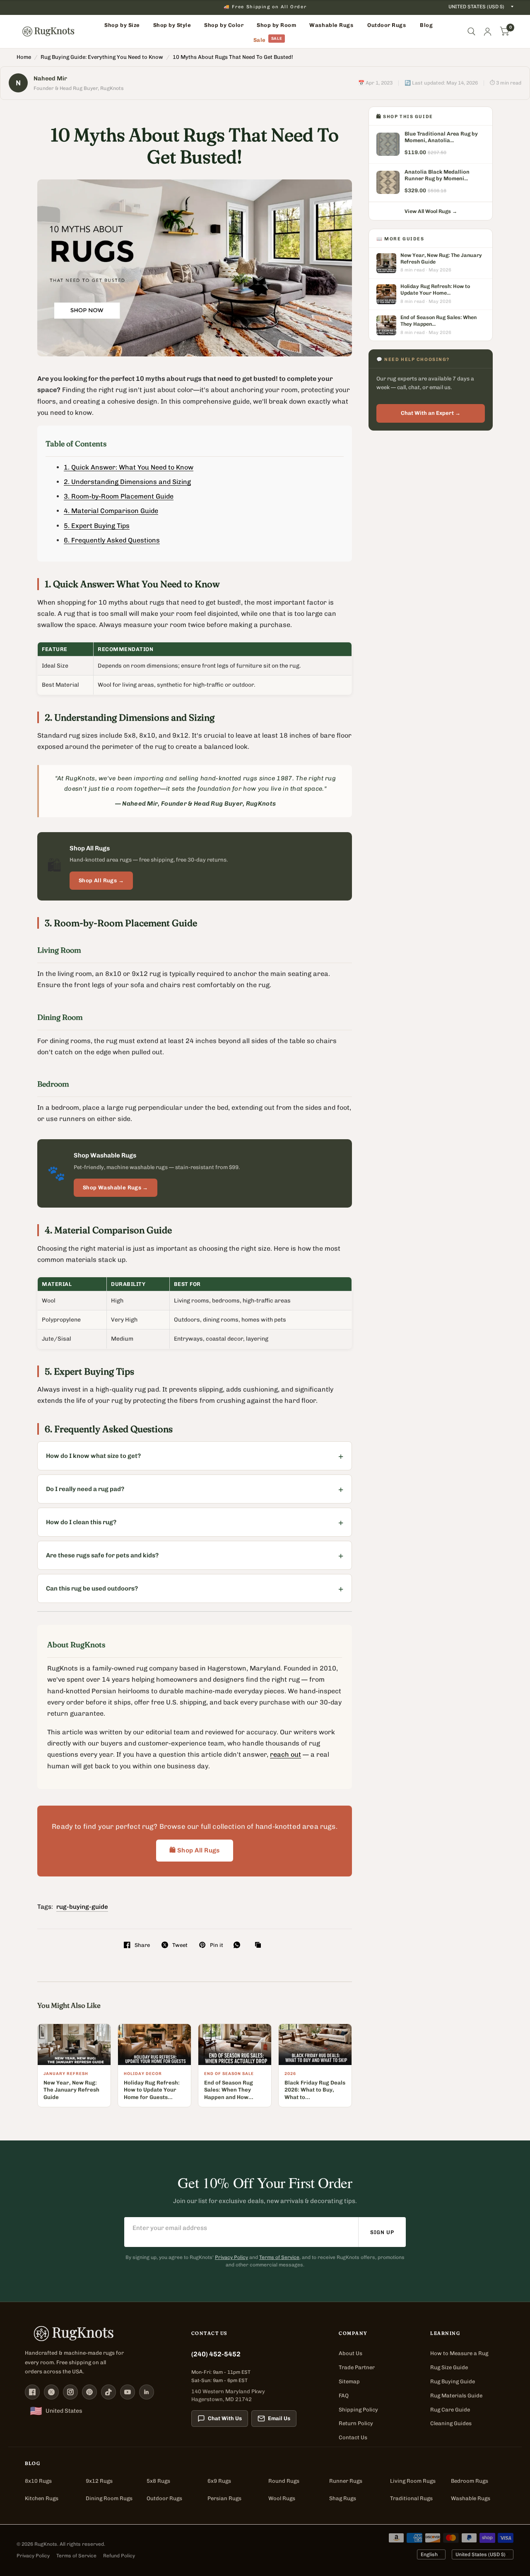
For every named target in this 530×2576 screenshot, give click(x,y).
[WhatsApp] (239, 1945)
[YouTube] (128, 2392)
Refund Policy (119, 2556)
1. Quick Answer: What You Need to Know (129, 467)
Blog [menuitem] (426, 25)
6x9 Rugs (219, 2481)
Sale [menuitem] (260, 40)
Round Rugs (284, 2481)
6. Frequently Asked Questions (112, 540)
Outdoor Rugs (164, 2498)
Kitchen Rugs (42, 2498)
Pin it (216, 1945)
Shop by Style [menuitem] (172, 25)
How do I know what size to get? (93, 1456)
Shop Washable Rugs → (116, 1188)
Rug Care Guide (450, 2410)
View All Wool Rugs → (431, 211)
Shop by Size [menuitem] (122, 25)
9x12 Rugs (99, 2481)
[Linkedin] (147, 2392)
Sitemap (349, 2381)
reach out (285, 1754)
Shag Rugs (343, 2498)
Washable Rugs (471, 2498)
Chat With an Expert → (431, 413)
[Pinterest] (89, 2392)
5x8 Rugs (158, 2481)
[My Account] (488, 31)
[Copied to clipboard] (260, 1945)
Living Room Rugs (413, 2481)
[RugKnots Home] (100, 2334)
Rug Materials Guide (456, 2396)
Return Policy (356, 2423)
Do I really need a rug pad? (85, 1489)
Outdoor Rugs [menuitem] (387, 25)
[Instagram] (70, 2392)
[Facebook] (32, 2392)
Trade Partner (357, 2367)
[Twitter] (51, 2392)
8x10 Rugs (38, 2481)
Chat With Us (225, 2418)
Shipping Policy (358, 2410)
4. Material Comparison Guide (111, 511)
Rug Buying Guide (453, 2381)
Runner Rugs (346, 2481)
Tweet (180, 1945)
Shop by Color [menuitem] (224, 25)
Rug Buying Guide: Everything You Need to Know (102, 57)
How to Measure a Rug (459, 2353)
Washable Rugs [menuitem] (331, 25)
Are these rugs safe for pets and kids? (102, 1555)
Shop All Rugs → (101, 880)
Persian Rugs (224, 2498)
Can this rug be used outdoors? (92, 1588)
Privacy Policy (231, 2257)
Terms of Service (279, 2257)
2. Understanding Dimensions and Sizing (127, 482)
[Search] (471, 31)
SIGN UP (382, 2232)
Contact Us (353, 2437)
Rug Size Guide (449, 2367)
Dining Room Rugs (109, 2498)
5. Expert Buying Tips (97, 526)
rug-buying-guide (82, 1907)
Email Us (279, 2418)
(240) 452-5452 (216, 2354)
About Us (351, 2353)
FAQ (344, 2396)
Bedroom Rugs (470, 2481)
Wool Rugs (282, 2498)
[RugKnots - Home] (48, 31)
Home (24, 57)
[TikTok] (108, 2392)
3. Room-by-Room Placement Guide (119, 496)
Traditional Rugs (411, 2498)
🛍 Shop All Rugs (195, 1850)
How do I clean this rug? (81, 1522)
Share (142, 1945)
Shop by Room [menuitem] (276, 25)
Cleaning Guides (451, 2423)
